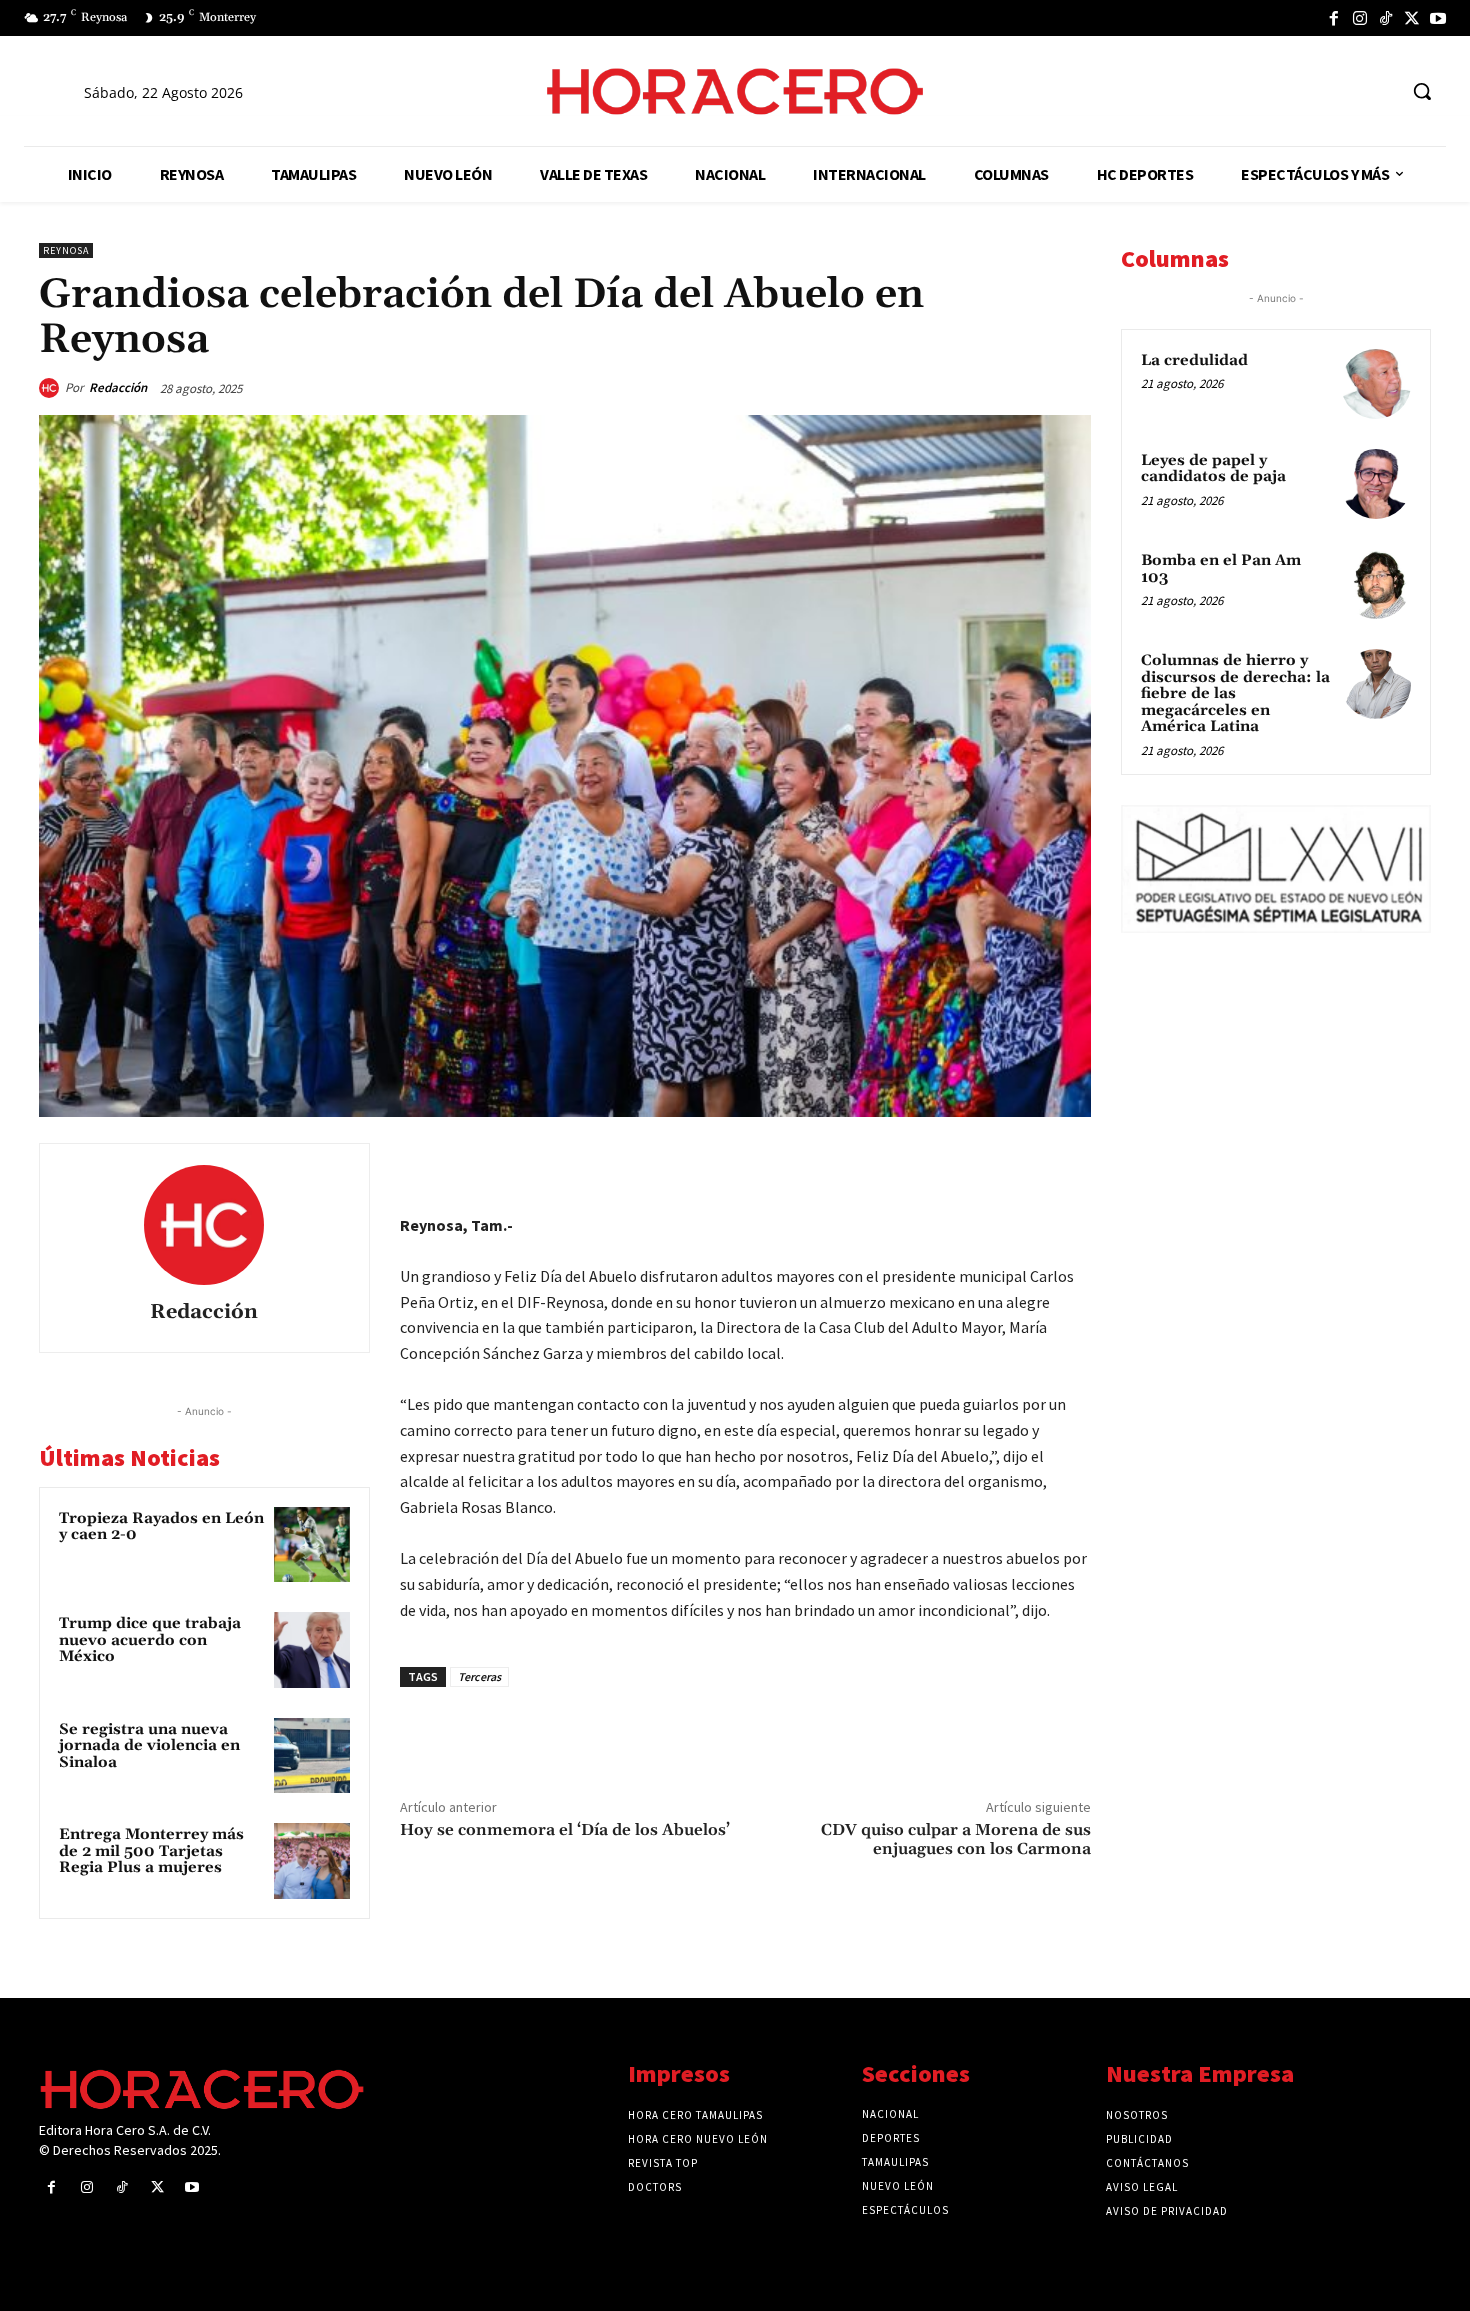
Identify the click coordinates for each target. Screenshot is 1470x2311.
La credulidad (1194, 360)
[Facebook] (1334, 18)
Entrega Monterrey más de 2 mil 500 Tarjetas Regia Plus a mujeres (151, 1851)
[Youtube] (1438, 18)
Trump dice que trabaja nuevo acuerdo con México (150, 1640)
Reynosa (66, 250)
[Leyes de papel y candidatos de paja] (1376, 484)
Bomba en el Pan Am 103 (1221, 569)
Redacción (118, 387)
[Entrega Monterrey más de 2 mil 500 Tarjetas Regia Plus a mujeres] (312, 1861)
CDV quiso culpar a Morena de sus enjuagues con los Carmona (956, 1839)
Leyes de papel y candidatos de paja (1213, 469)
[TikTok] (1386, 18)
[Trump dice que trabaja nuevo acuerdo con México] (312, 1650)
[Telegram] (977, 1163)
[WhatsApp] (931, 1163)
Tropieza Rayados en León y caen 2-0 (161, 1527)
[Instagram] (1360, 18)
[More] (1070, 1163)
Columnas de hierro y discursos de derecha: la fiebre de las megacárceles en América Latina (1235, 693)
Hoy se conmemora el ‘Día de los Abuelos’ (565, 1830)
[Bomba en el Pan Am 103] (1376, 584)
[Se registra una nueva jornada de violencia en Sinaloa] (312, 1756)
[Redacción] (52, 388)
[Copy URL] (1023, 1163)
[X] (1412, 18)
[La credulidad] (1376, 384)
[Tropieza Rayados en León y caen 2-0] (312, 1545)
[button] (1422, 91)
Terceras (479, 1676)
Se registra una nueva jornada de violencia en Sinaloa (149, 1746)
